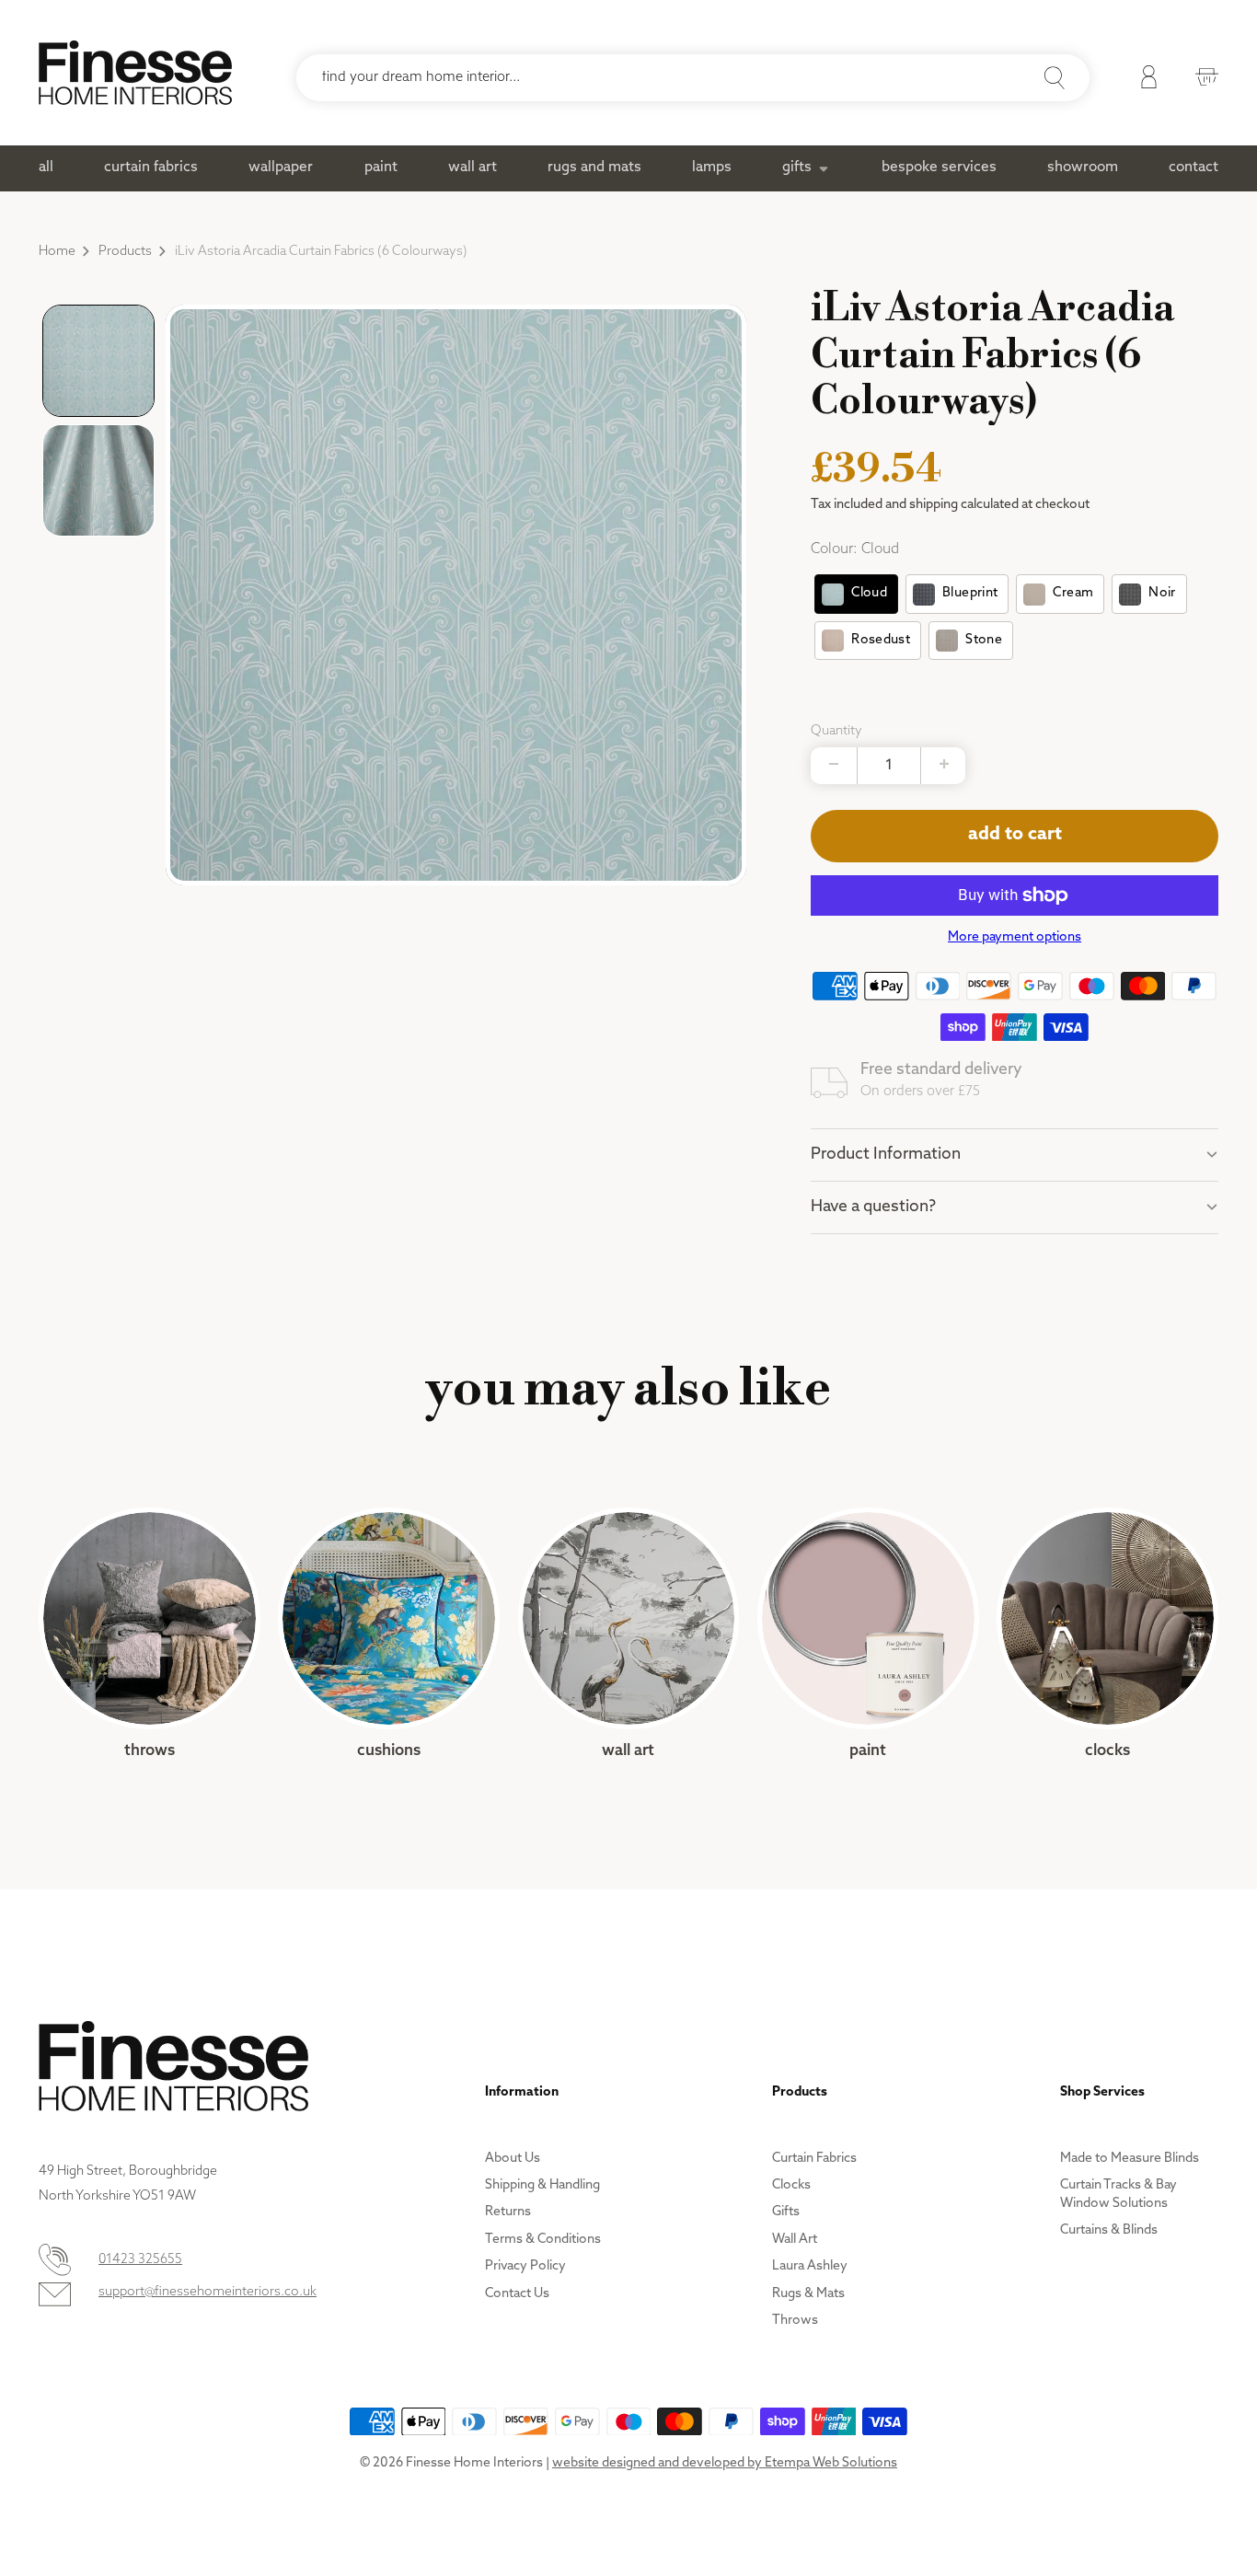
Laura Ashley (810, 2266)
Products (125, 252)
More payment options (1015, 937)
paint (381, 167)
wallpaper (281, 167)
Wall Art (629, 1634)
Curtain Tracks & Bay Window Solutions (1119, 2195)
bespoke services (939, 167)
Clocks (1107, 1634)
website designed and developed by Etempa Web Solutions (725, 2463)
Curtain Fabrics (814, 2159)
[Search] (1055, 78)
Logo (135, 73)
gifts (797, 167)
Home (57, 252)
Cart (1202, 80)
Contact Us (517, 2294)
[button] (98, 361)
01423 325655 (140, 2260)
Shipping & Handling (542, 2185)
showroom (1083, 167)
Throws (150, 1634)
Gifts (786, 2212)
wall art (473, 167)
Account (1144, 80)
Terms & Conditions (543, 2240)
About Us (513, 2159)
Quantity (836, 731)
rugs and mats (594, 167)
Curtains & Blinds (1109, 2230)
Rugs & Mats (808, 2294)
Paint (868, 1634)
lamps (712, 167)
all (46, 167)
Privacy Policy (525, 2266)
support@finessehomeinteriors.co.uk (208, 2292)
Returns (508, 2212)
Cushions (389, 1634)
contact (1194, 167)
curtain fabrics (151, 167)
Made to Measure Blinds (1130, 2159)
